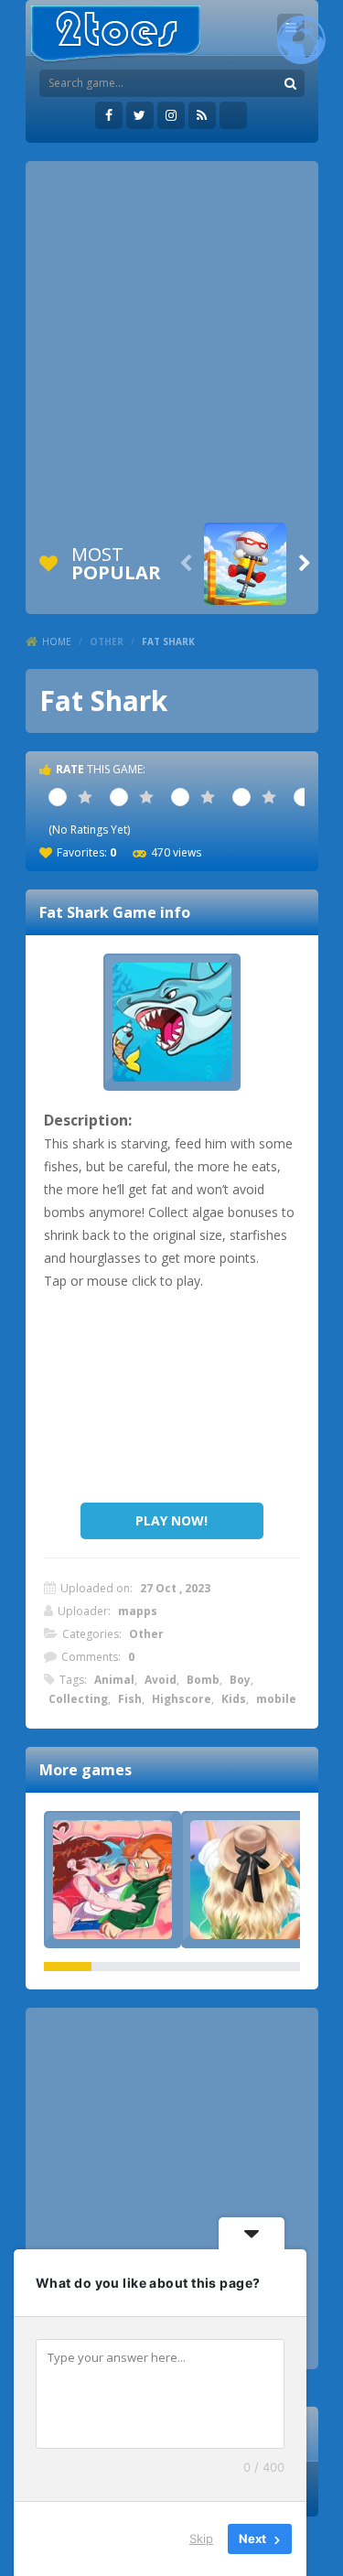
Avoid (161, 1680)
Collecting (78, 1699)
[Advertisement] (171, 342)
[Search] (291, 83)
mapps (138, 1611)
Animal (114, 1680)
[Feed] (202, 115)
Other (107, 641)
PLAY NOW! (171, 1520)
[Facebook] (109, 115)
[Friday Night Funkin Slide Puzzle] (113, 1880)
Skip (201, 2538)
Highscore (182, 1699)
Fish (130, 1699)
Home (57, 641)
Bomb (203, 1680)
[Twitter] (140, 115)
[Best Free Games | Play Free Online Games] (116, 34)
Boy (240, 1680)
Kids (234, 1699)
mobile (276, 1699)
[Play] (245, 564)
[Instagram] (171, 115)
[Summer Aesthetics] (250, 1880)
